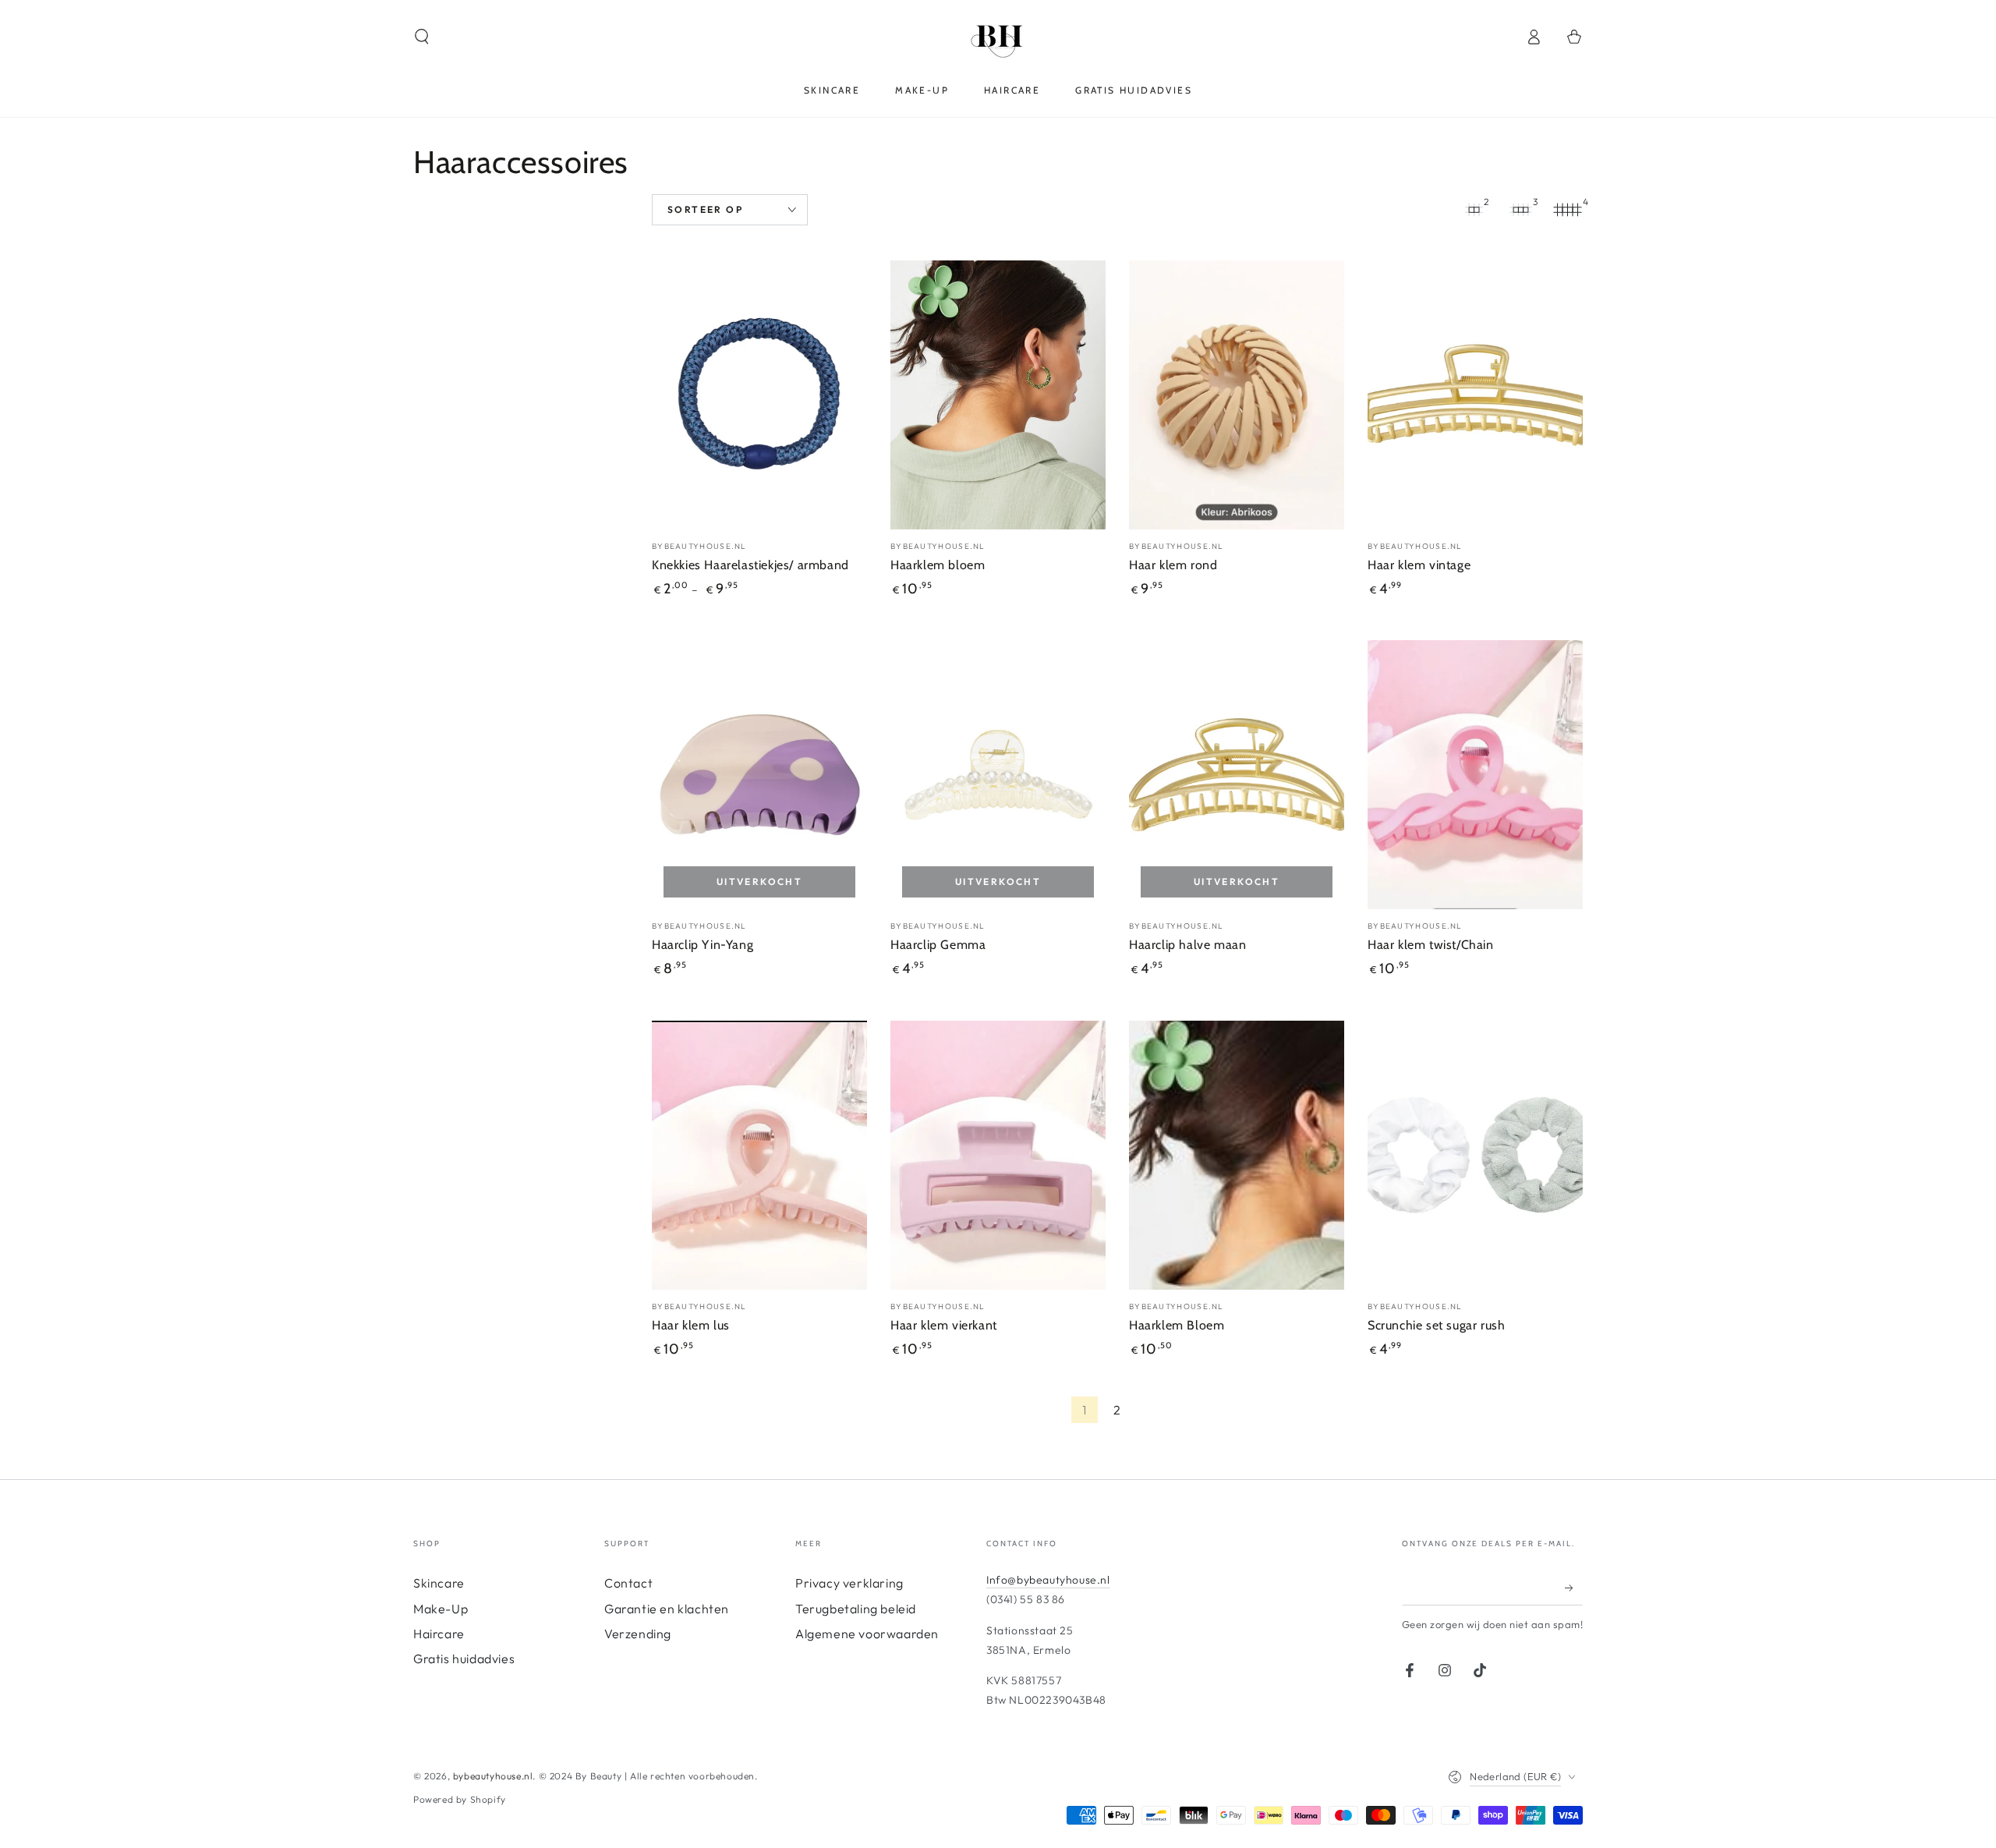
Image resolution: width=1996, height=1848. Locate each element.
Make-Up (441, 1609)
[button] (422, 37)
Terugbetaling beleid (856, 1609)
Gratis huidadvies (464, 1659)
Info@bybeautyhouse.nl (1048, 1580)
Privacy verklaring (849, 1583)
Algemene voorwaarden (867, 1634)
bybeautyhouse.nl (493, 1776)
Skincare (439, 1583)
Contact (628, 1583)
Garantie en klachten (667, 1609)
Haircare (439, 1634)
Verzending (638, 1634)
